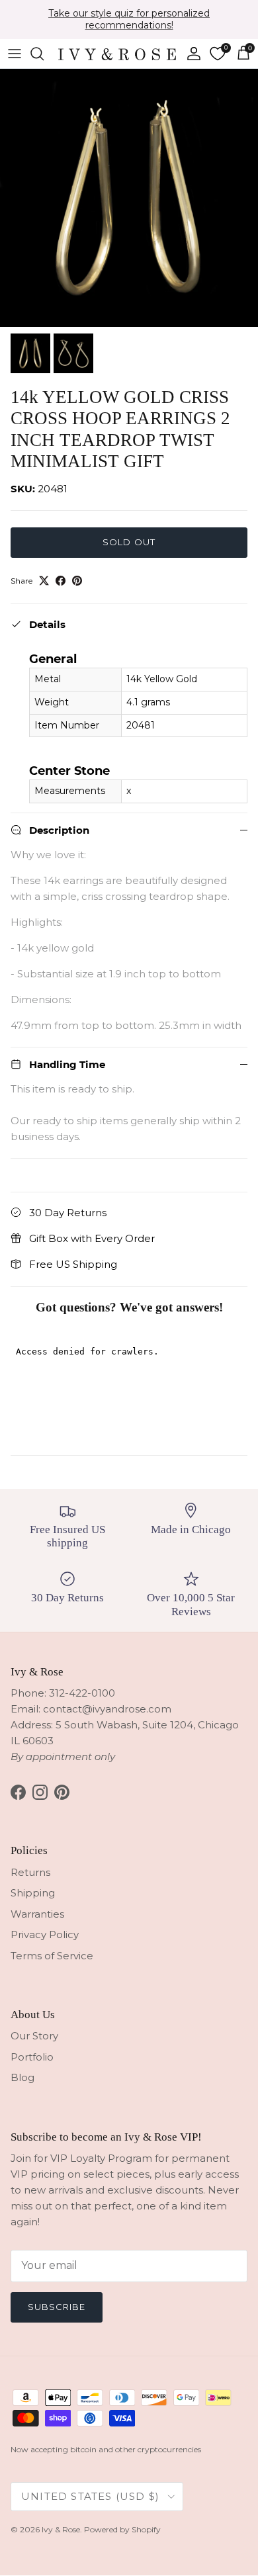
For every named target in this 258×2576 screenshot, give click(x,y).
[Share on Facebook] (61, 581)
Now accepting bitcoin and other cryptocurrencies (106, 2449)
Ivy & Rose (61, 2529)
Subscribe (57, 2307)
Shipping (33, 1893)
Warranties (37, 1914)
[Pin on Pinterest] (77, 581)
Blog (22, 2077)
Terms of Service (52, 1956)
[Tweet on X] (44, 581)
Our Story (34, 2036)
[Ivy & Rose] (117, 54)
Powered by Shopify (122, 2529)
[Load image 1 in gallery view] (129, 198)
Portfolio (32, 2057)
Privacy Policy (45, 1934)
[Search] (44, 54)
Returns (30, 1872)
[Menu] (15, 54)
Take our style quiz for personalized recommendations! (129, 19)
